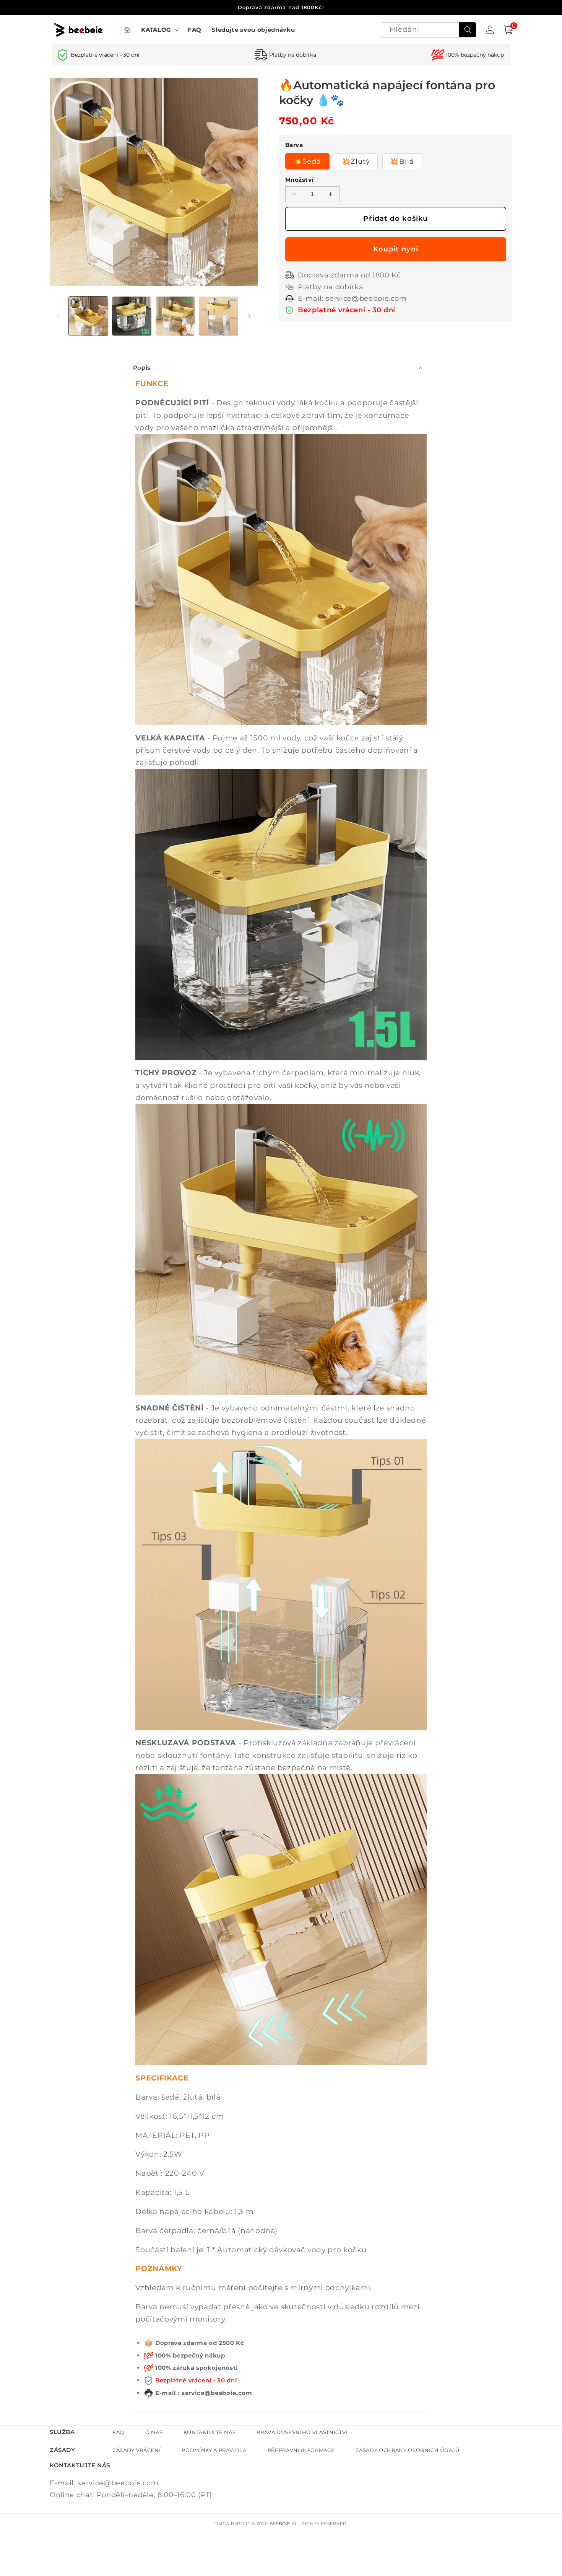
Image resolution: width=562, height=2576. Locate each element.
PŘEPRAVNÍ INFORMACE (301, 2450)
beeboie (280, 2524)
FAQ (119, 2432)
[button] (159, 30)
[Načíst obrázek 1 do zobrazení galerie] (89, 316)
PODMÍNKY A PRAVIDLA (214, 2450)
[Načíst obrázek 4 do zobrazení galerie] (218, 316)
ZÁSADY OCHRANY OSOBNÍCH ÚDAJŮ (407, 2450)
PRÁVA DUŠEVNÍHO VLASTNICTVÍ (302, 2432)
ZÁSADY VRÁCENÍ (137, 2450)
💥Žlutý (356, 161)
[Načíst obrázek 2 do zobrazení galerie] (132, 316)
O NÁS (154, 2432)
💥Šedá (308, 161)
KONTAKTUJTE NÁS (210, 2432)
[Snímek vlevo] (58, 316)
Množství (300, 180)
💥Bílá (402, 161)
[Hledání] (468, 30)
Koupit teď (396, 249)
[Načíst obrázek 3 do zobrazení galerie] (175, 316)
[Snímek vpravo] (250, 316)
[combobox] (429, 30)
